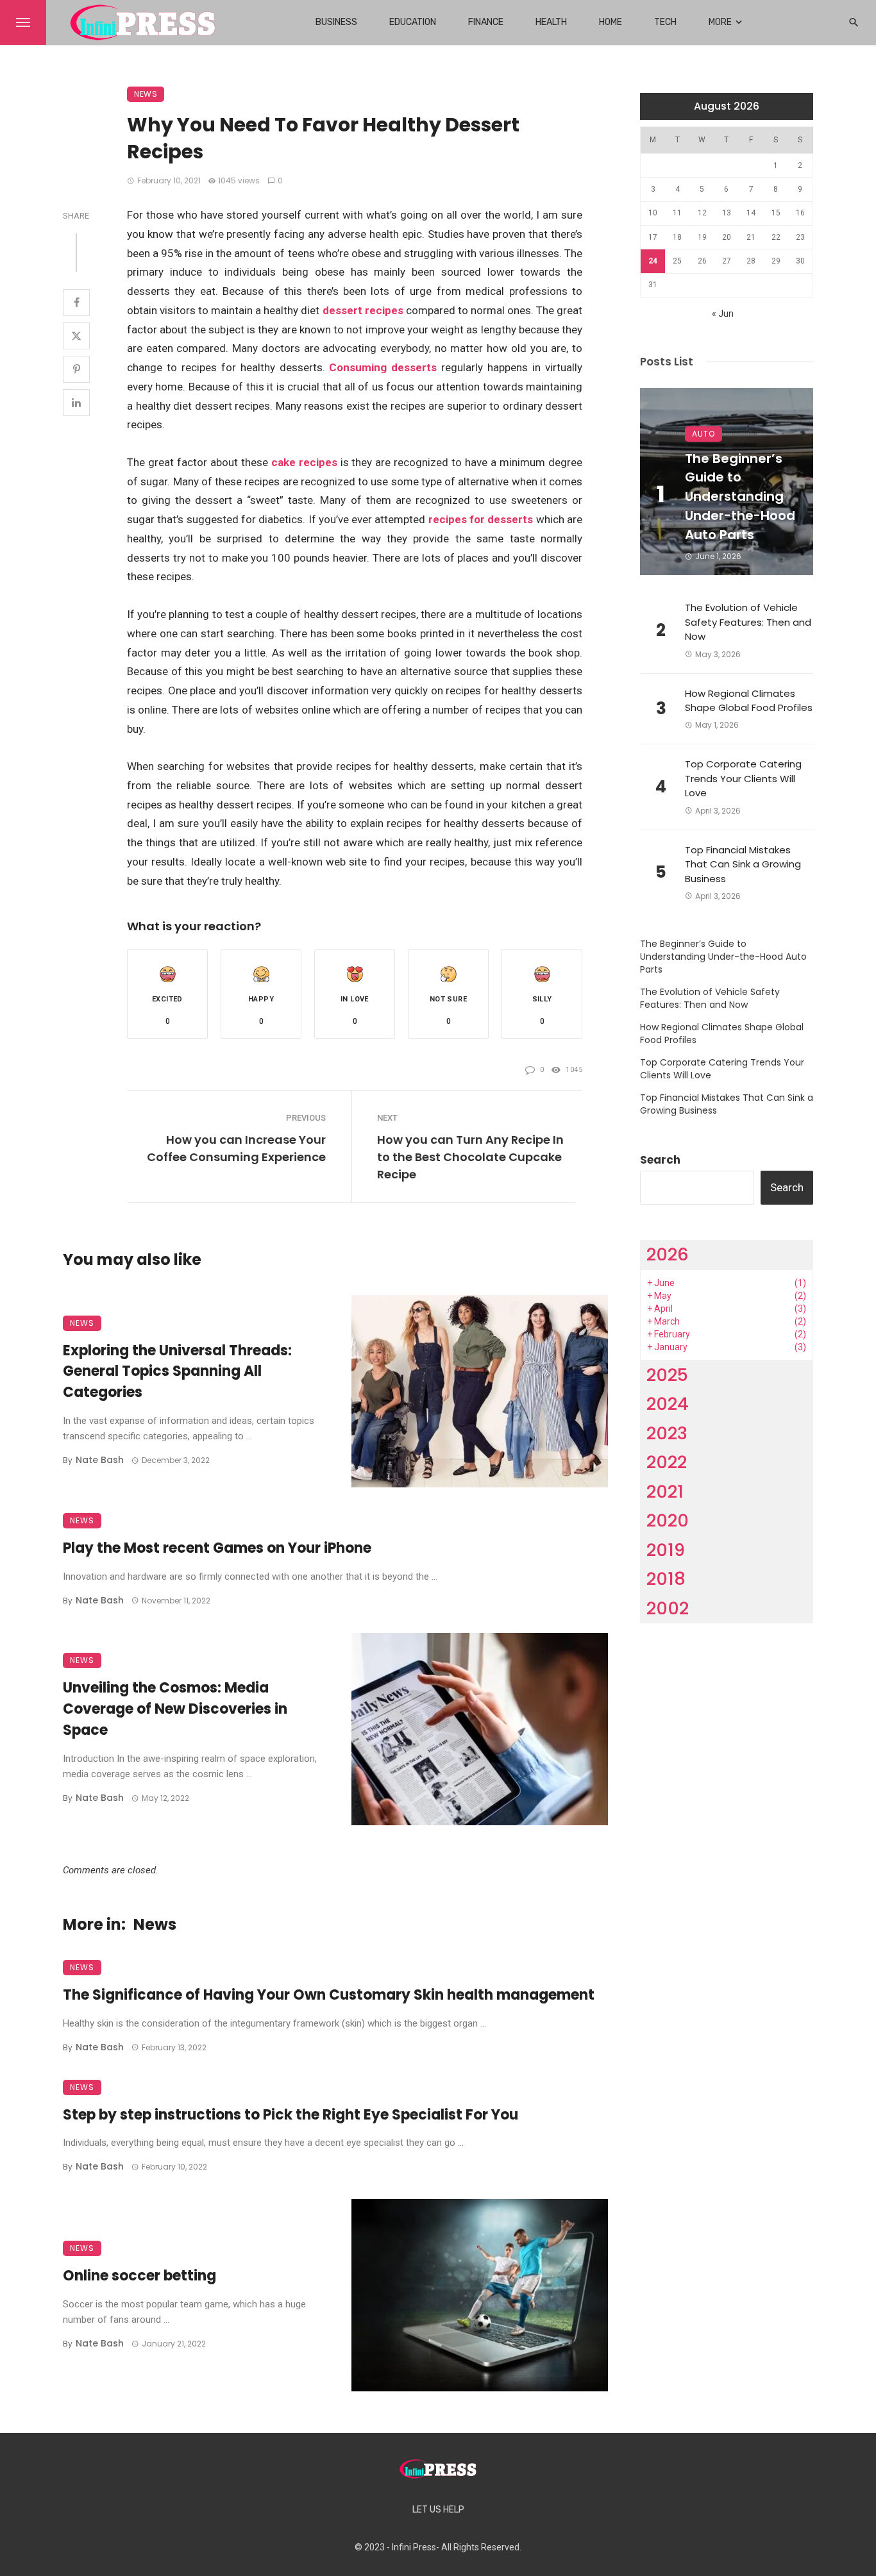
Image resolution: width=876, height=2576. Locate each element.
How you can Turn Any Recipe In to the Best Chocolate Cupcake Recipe (470, 1157)
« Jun (723, 314)
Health (551, 22)
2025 (667, 1375)
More (720, 22)
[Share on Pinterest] (76, 369)
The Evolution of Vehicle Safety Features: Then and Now (748, 622)
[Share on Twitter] (76, 336)
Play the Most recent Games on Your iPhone (217, 1548)
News (146, 94)
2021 (665, 1492)
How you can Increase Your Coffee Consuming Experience (236, 1148)
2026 (668, 1254)
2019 (666, 1550)
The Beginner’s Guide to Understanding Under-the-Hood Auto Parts (740, 497)
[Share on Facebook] (76, 303)
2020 (668, 1520)
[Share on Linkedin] (76, 403)
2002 (668, 1608)
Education (413, 22)
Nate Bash (100, 1460)
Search (660, 1160)
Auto (703, 434)
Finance (486, 22)
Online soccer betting (139, 2276)
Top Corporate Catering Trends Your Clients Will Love (743, 778)
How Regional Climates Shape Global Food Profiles (749, 701)
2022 (667, 1462)
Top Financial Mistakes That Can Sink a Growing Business (743, 864)
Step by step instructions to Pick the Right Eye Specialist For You (291, 2115)
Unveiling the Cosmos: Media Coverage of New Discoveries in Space (175, 1709)
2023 (667, 1433)
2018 (666, 1579)
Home (611, 22)
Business (336, 22)
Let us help (438, 2510)
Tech (665, 22)
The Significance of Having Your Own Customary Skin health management (329, 1995)
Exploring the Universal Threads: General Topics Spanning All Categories (177, 1372)
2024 (668, 1404)
